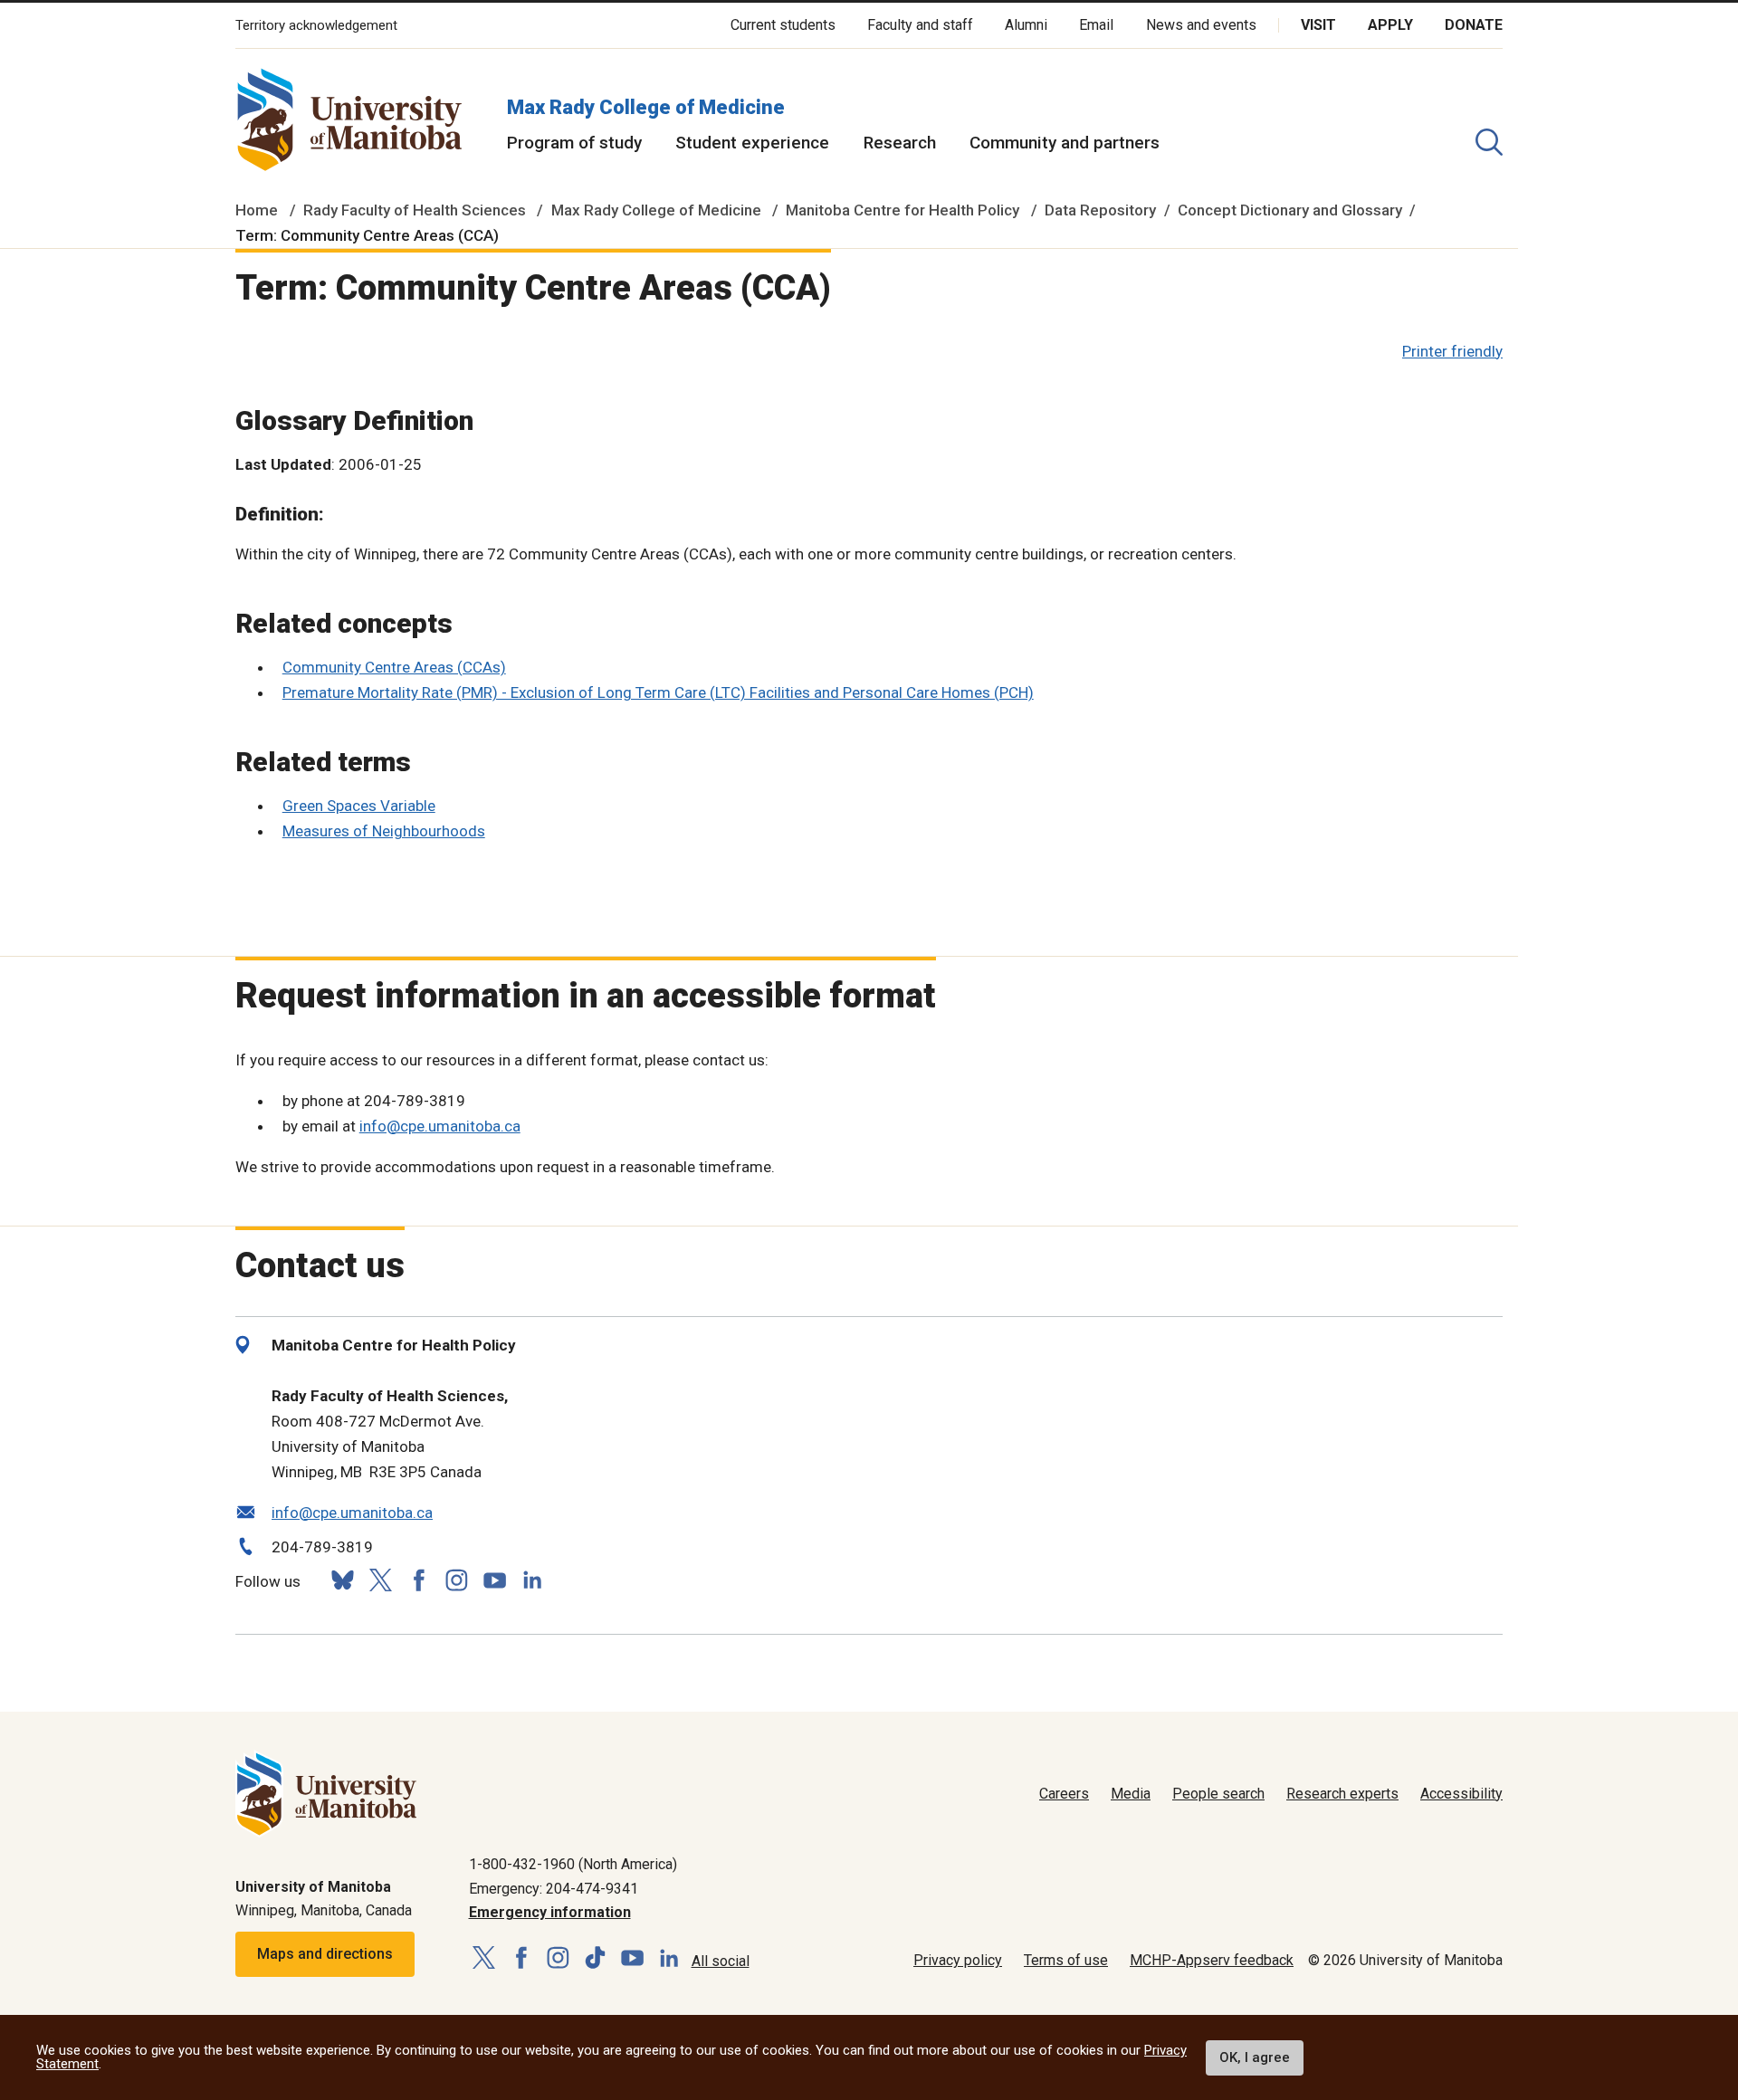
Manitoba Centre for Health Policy (902, 210)
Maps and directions (325, 1954)
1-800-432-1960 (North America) (573, 1864)
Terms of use (1066, 1960)
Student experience (752, 143)
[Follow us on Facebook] (418, 1580)
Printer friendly (1452, 351)
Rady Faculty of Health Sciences (415, 210)
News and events (1201, 25)
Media (1131, 1794)
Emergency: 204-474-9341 (554, 1889)
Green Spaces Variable (359, 806)
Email (1096, 25)
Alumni (1026, 25)
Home (257, 210)
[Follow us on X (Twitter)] (380, 1580)
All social (721, 1961)
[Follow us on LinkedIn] (532, 1578)
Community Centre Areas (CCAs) (394, 667)
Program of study (574, 143)
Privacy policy (958, 1960)
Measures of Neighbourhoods (384, 831)
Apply (1390, 25)
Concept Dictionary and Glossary (1290, 210)
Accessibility (1461, 1794)
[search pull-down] (1489, 142)
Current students (783, 25)
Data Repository (1100, 210)
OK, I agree (1255, 2057)
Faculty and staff (920, 25)
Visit (1318, 25)
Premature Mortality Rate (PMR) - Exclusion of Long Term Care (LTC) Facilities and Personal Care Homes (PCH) (658, 692)
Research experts (1342, 1794)
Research (900, 143)
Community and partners (1065, 143)
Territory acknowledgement (316, 26)
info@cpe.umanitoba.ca (440, 1126)
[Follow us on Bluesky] (342, 1580)
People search (1218, 1794)
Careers (1064, 1794)
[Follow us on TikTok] (595, 1958)
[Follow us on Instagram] (456, 1580)
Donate (1474, 25)
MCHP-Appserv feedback (1212, 1960)
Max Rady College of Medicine (646, 107)
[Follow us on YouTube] (494, 1578)
